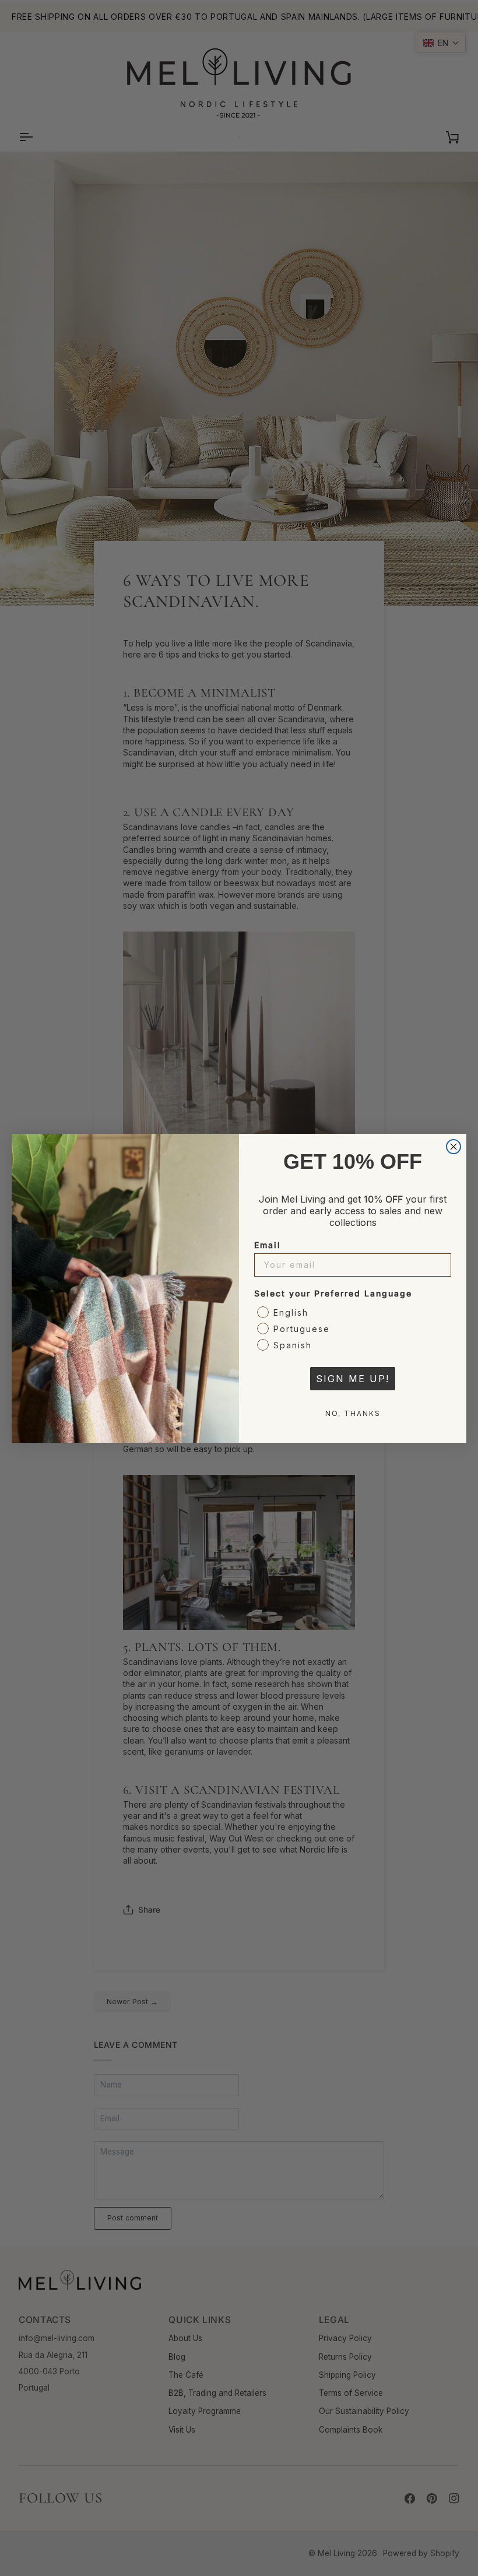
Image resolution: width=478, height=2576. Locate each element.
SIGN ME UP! (353, 1379)
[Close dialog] (454, 1147)
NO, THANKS (353, 1413)
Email (268, 1245)
